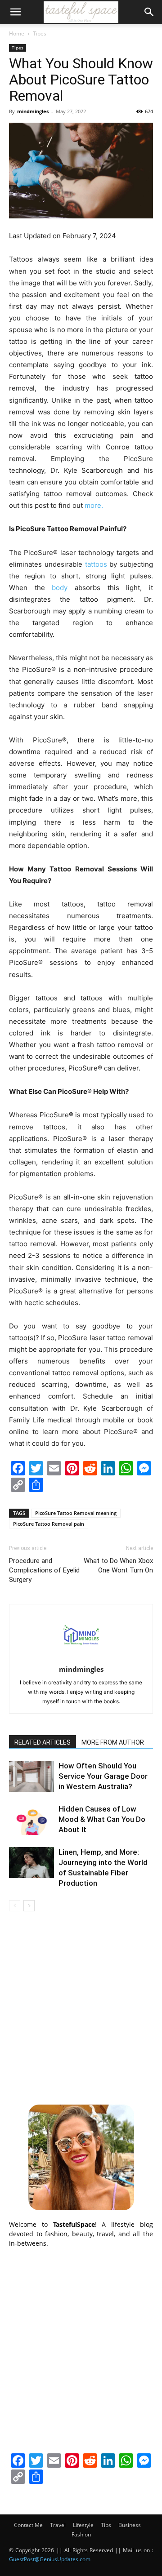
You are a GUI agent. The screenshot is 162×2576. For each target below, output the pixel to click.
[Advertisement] (81, 2007)
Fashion (81, 2534)
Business (130, 2525)
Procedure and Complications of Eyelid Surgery (44, 1570)
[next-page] (29, 1906)
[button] (15, 12)
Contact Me (28, 2525)
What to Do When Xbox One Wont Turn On (118, 1566)
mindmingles (33, 111)
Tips (106, 2525)
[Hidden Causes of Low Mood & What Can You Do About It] (31, 1819)
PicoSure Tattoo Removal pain (49, 1524)
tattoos (96, 564)
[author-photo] (81, 1657)
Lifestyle (83, 2525)
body (60, 588)
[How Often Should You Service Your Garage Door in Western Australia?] (31, 1776)
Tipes (40, 33)
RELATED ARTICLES (43, 1742)
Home (17, 33)
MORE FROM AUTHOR (113, 1742)
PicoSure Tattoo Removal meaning (76, 1513)
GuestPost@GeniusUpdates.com (50, 2559)
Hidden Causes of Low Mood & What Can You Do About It (102, 1819)
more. (96, 505)
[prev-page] (15, 1906)
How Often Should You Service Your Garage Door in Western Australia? (103, 1776)
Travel (58, 2525)
